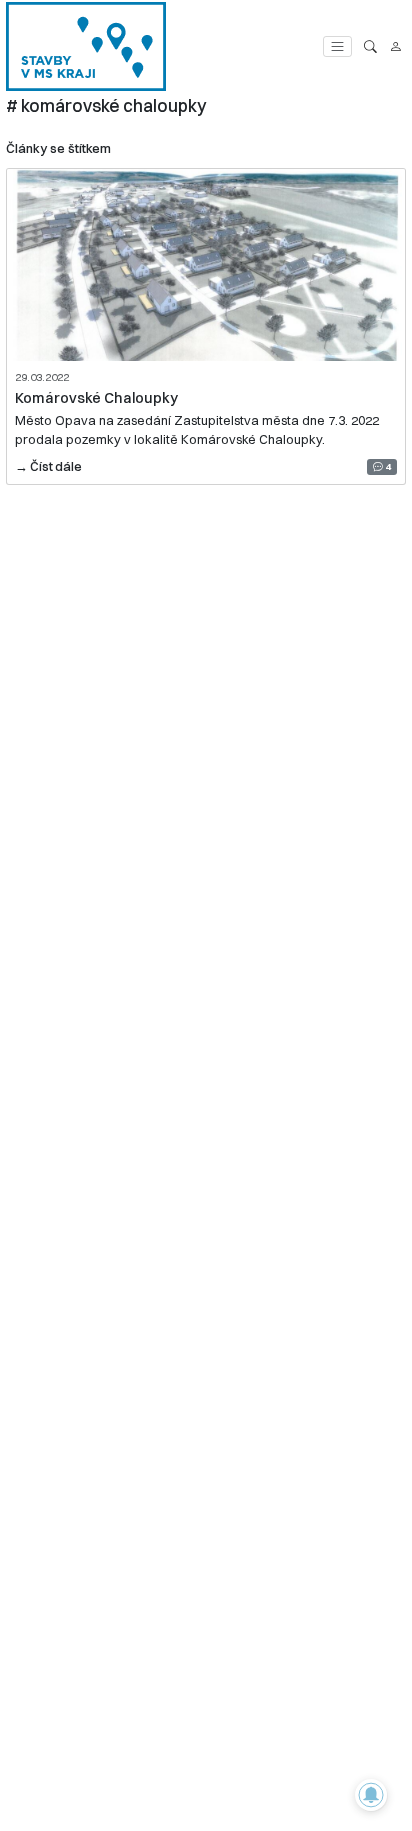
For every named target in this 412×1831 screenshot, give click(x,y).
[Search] (370, 46)
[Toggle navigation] (337, 46)
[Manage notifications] (371, 1795)
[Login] (395, 46)
